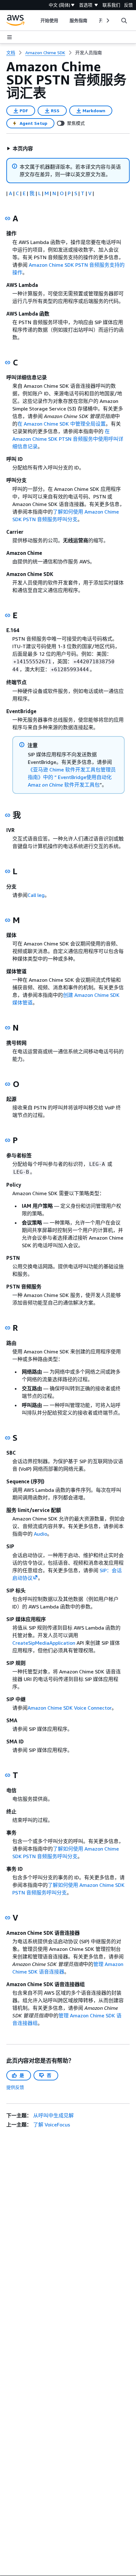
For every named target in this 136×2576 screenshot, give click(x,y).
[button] (20, 148)
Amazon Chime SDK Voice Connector (70, 1708)
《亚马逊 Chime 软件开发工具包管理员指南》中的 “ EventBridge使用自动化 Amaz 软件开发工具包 (72, 777)
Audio (40, 1534)
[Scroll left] (36, 20)
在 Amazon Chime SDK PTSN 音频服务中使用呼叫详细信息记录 (68, 439)
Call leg (36, 895)
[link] (89, 53)
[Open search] (124, 20)
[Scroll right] (107, 20)
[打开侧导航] (9, 37)
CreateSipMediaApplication (44, 1643)
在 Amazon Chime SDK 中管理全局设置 (62, 424)
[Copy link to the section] (8, 218)
